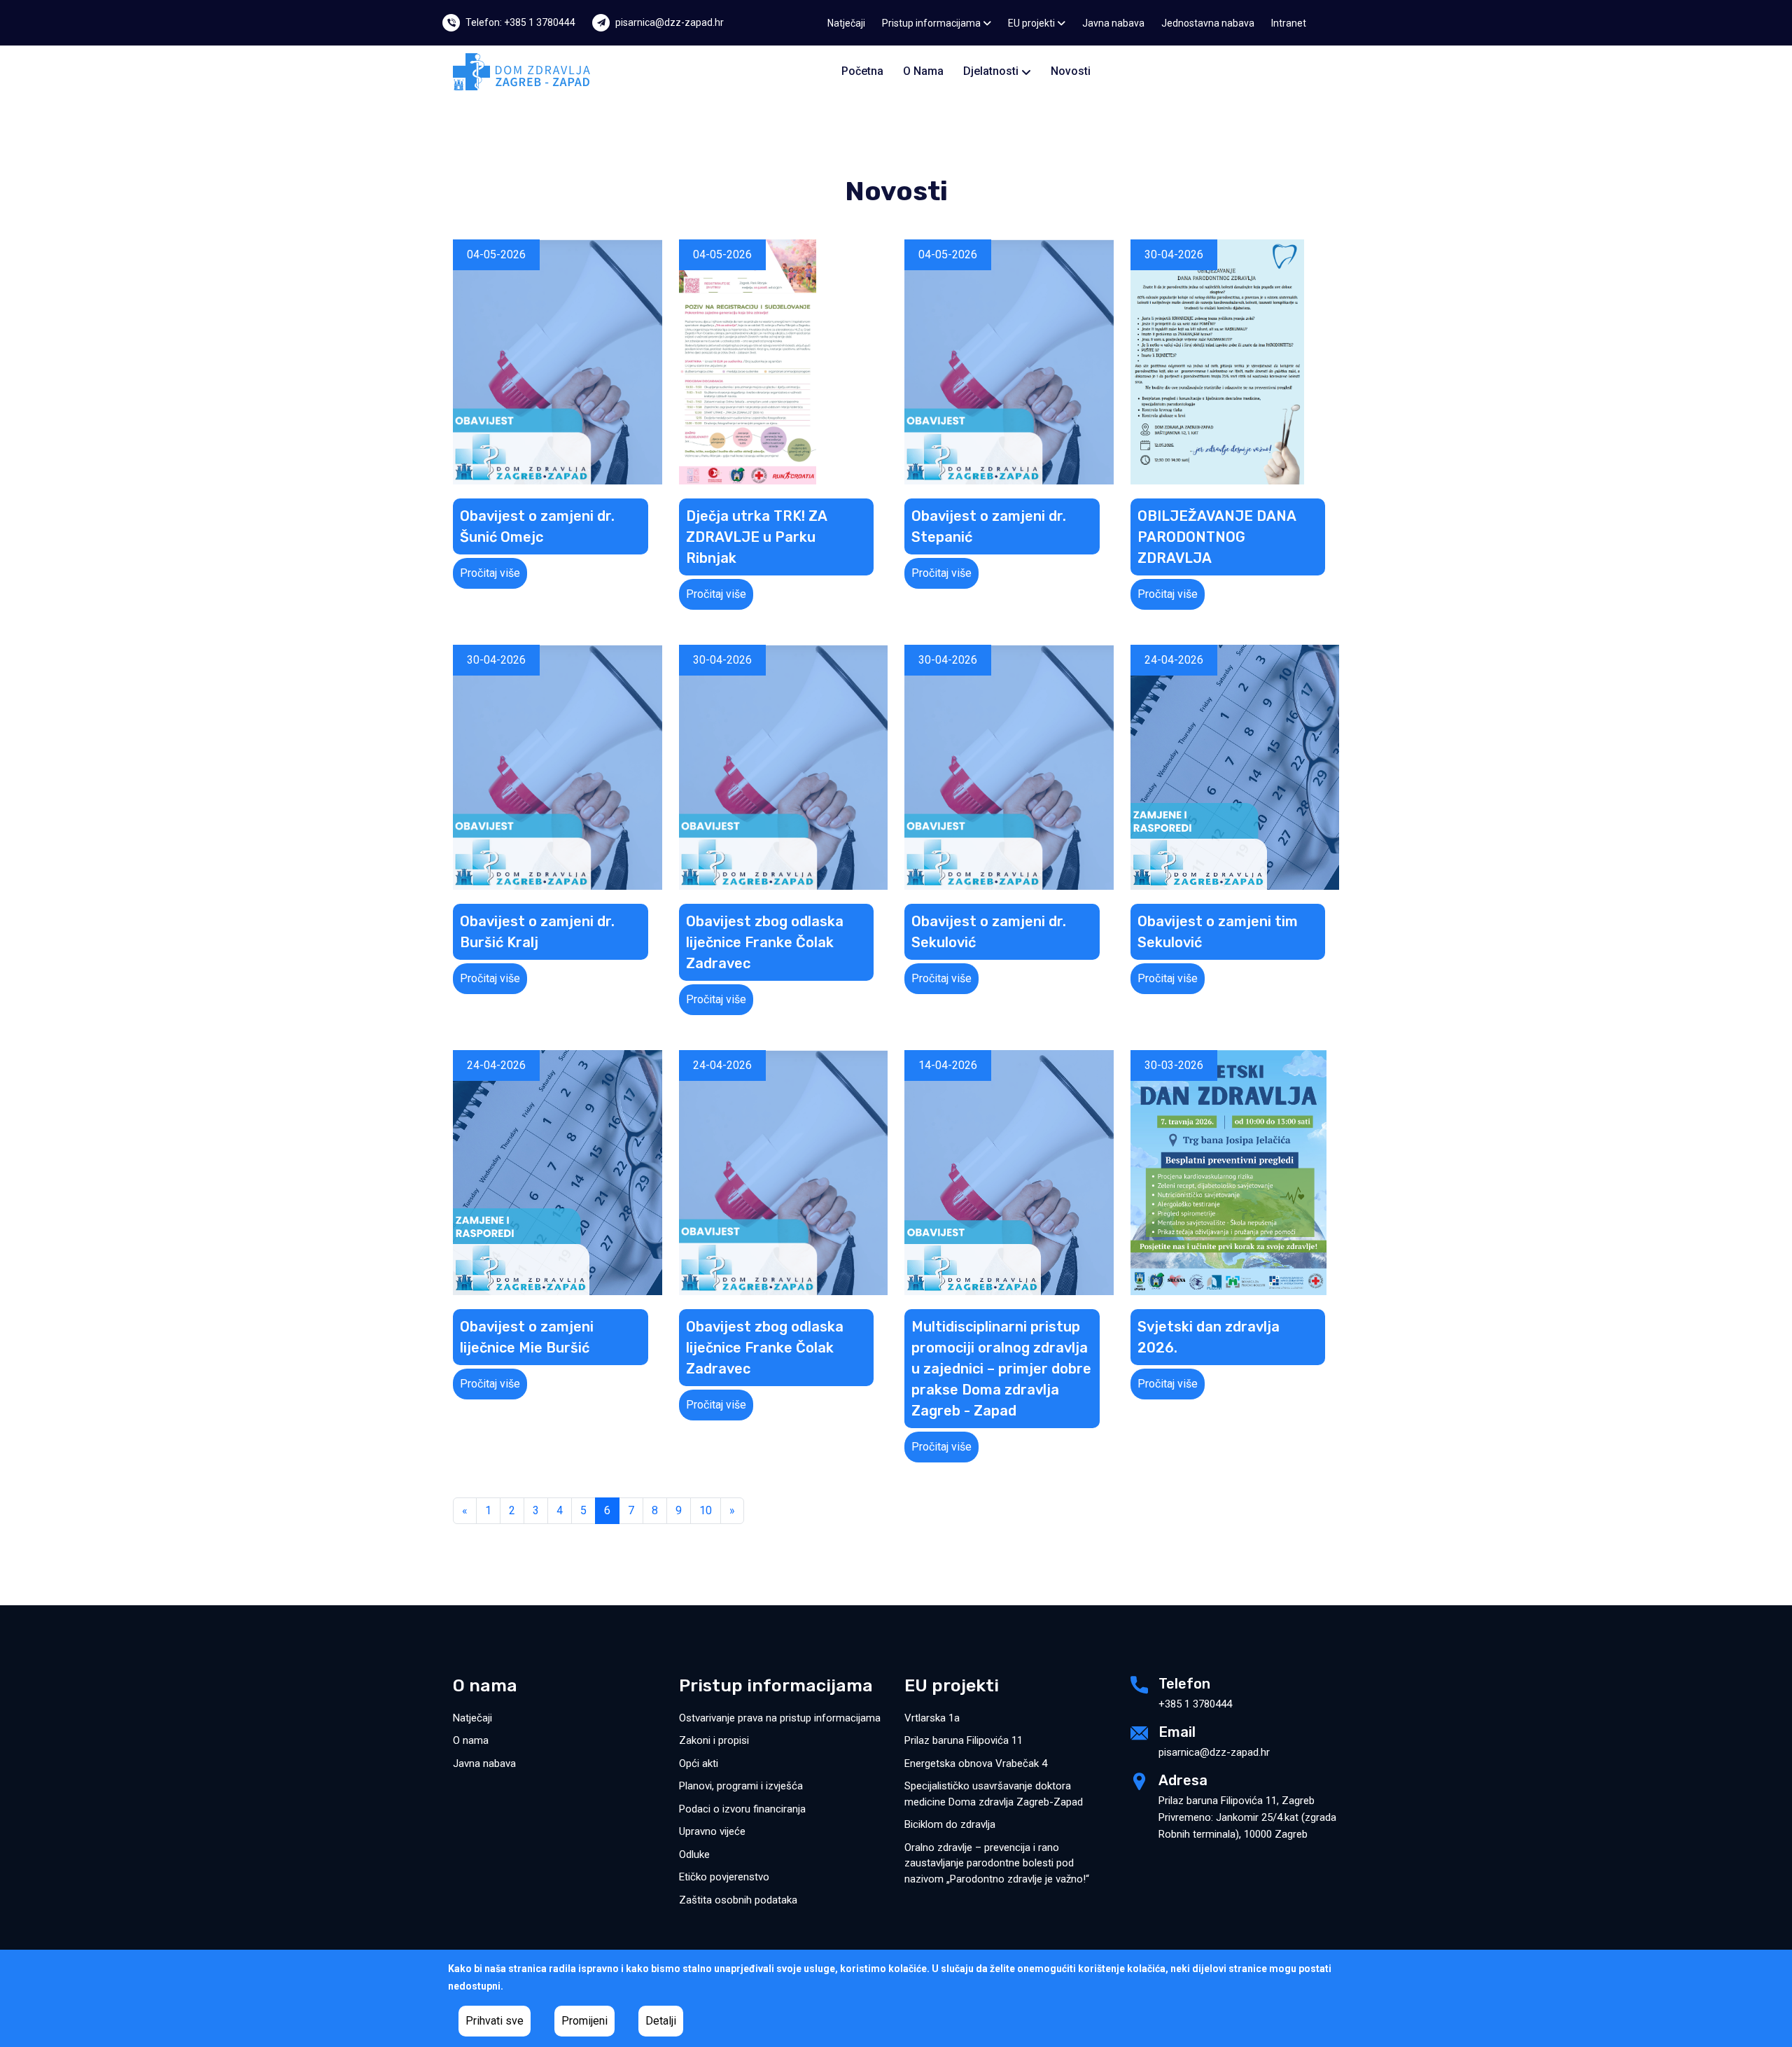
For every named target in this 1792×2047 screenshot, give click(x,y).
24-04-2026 (1174, 660)
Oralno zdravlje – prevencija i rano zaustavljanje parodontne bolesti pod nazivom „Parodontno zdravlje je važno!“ (997, 1863)
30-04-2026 (1174, 254)
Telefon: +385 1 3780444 (520, 22)
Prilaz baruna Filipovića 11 (964, 1740)
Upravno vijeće (712, 1831)
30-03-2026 (1174, 1065)
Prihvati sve (495, 2021)
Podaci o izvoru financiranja (742, 1809)
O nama (923, 71)
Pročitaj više (490, 573)
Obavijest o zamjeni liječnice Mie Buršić (527, 1337)
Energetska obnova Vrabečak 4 (976, 1763)
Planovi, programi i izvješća (741, 1786)
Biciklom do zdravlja (950, 1824)
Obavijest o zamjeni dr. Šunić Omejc (537, 526)
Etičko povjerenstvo (724, 1877)
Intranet (1289, 23)
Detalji (661, 2021)
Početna (862, 71)
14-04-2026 (948, 1065)
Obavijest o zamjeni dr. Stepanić (989, 526)
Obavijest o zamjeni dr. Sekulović (989, 932)
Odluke (694, 1854)
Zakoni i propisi (714, 1740)
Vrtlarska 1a (932, 1718)
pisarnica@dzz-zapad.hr (670, 22)
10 (706, 1510)
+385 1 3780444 (1195, 1704)
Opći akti (699, 1763)
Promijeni (584, 2021)
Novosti (1071, 71)
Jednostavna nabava (1208, 23)
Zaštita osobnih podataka (738, 1900)
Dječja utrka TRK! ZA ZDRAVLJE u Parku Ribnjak (757, 537)
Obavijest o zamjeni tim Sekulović (1218, 932)
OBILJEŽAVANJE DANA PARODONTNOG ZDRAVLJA (1217, 537)
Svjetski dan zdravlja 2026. (1209, 1337)
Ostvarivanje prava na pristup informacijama (780, 1718)
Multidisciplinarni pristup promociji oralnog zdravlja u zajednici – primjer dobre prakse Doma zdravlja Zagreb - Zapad (1001, 1369)
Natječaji (846, 23)
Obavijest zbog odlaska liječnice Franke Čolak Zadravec (765, 942)
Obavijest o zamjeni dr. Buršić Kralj (537, 932)
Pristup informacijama (932, 23)
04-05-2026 (496, 254)
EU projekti (1032, 23)
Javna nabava (1113, 23)
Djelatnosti (992, 71)
